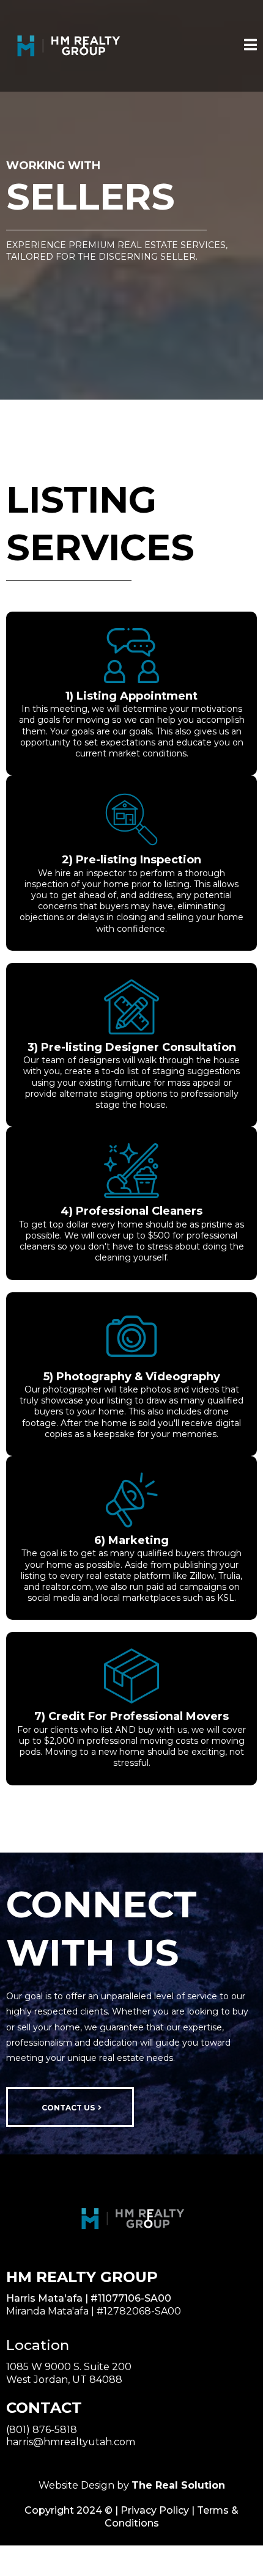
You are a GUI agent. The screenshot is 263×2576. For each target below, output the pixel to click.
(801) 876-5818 (42, 2430)
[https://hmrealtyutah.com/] (67, 46)
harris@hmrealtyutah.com (71, 2442)
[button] (250, 46)
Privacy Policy (155, 2510)
